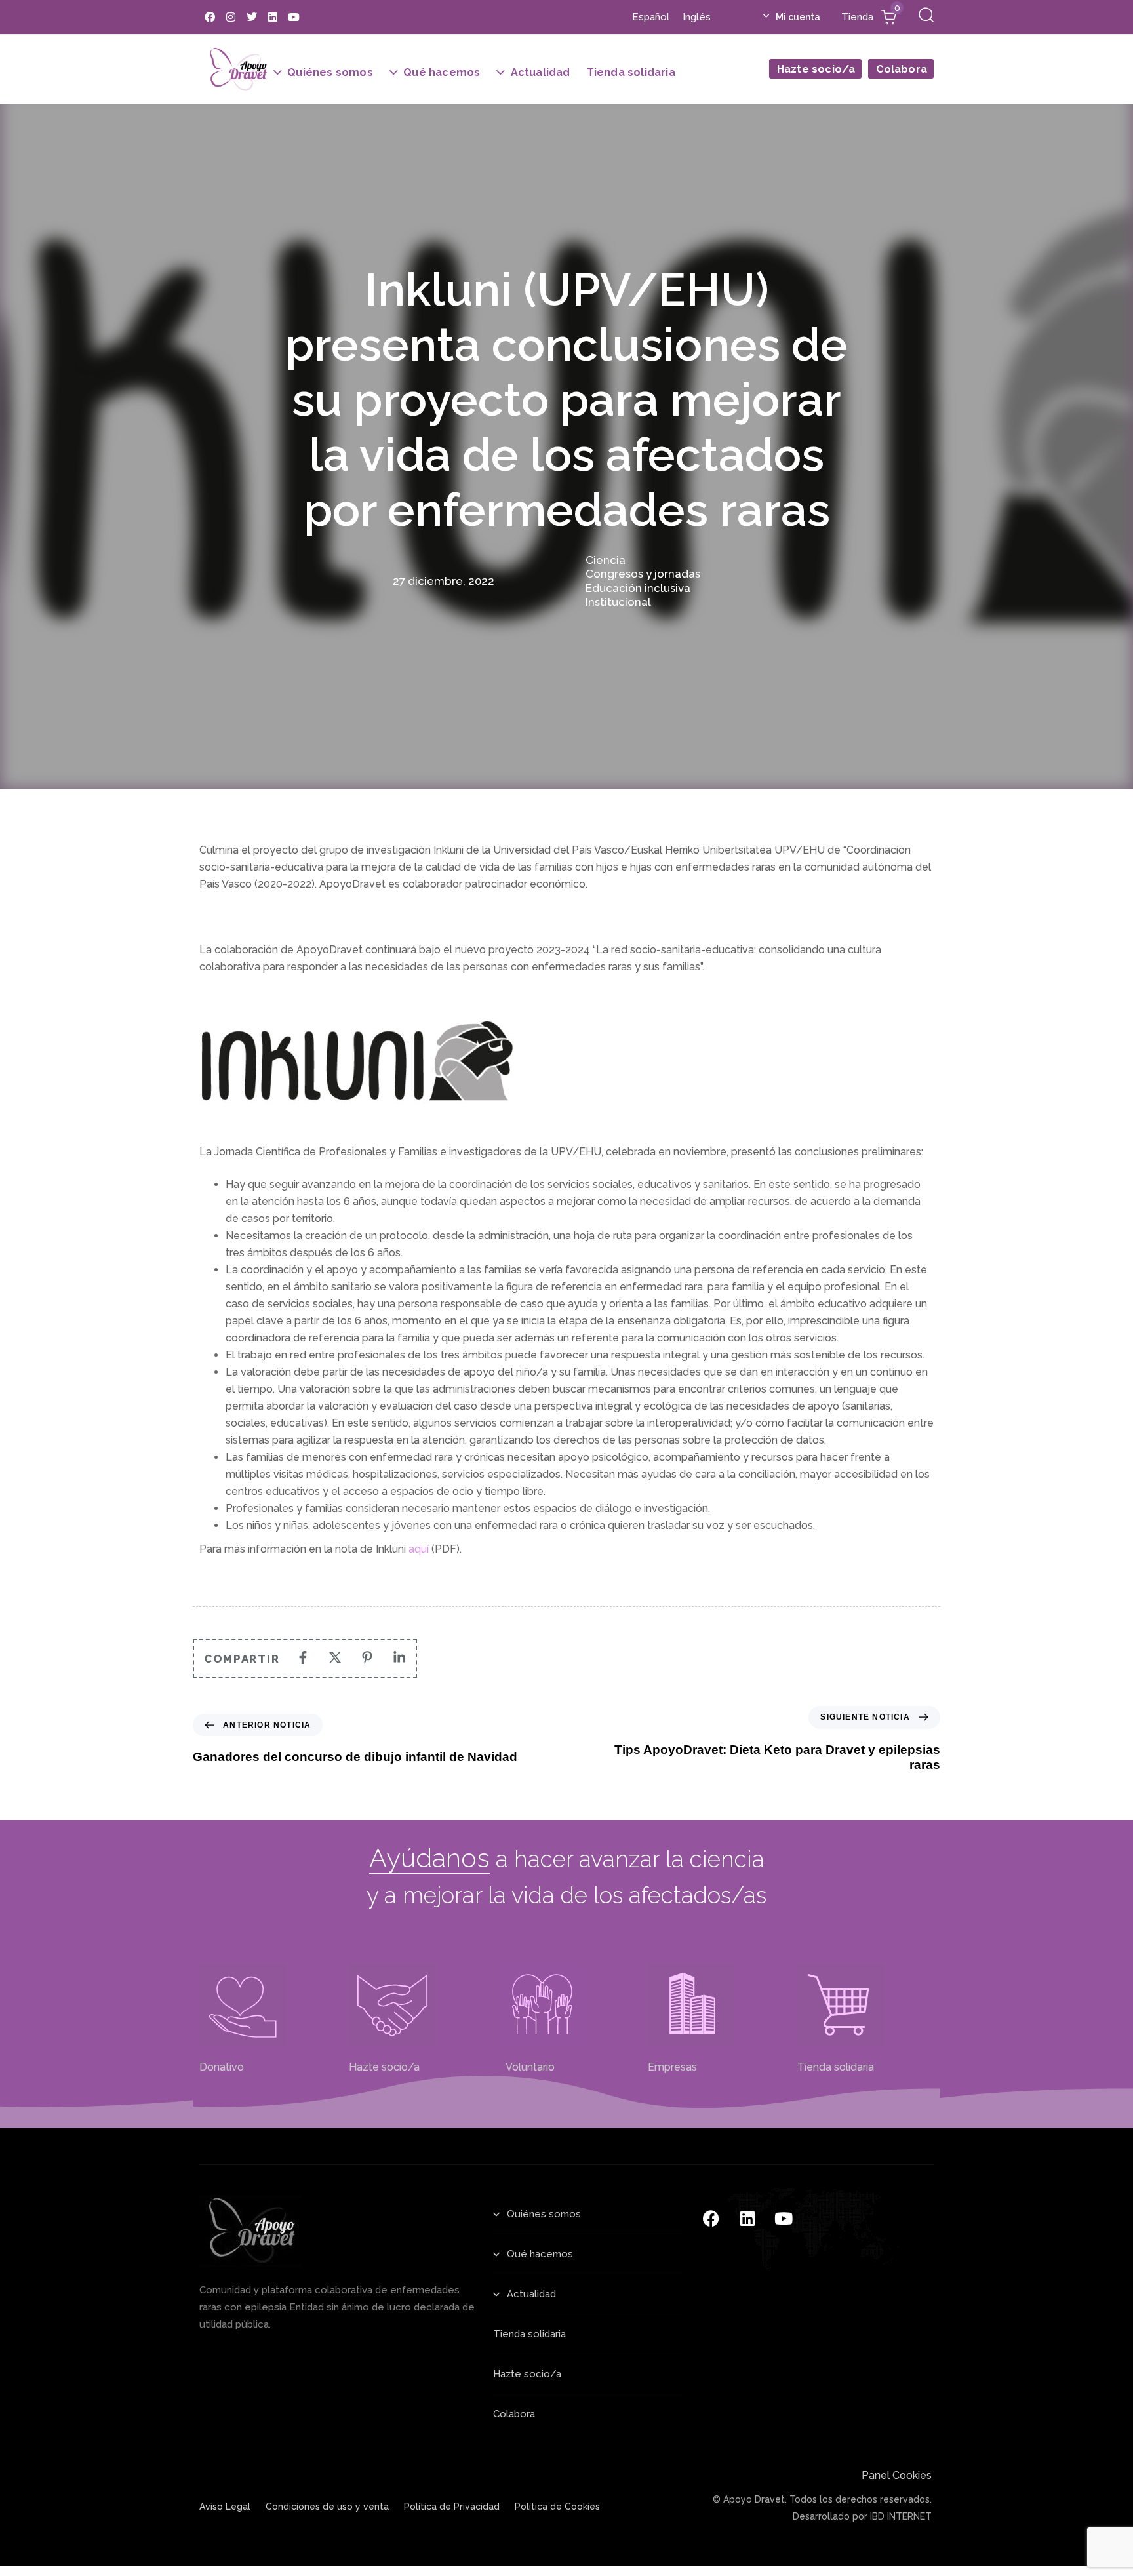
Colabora (902, 66)
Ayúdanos (429, 1858)
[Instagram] (231, 17)
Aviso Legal (225, 2507)
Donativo (222, 2067)
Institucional (618, 602)
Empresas (672, 2067)
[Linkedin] (273, 17)
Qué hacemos (442, 72)
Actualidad (541, 72)
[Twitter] (252, 17)
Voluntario (527, 2067)
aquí (419, 1549)
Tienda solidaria (631, 72)
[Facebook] (210, 17)
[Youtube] (294, 17)
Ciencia (606, 560)
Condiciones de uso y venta (327, 2507)
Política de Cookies (557, 2507)
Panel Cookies (897, 2475)
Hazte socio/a (816, 66)
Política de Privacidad (452, 2507)
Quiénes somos (330, 72)
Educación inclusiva (638, 588)
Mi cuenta (798, 17)
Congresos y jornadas (643, 574)
